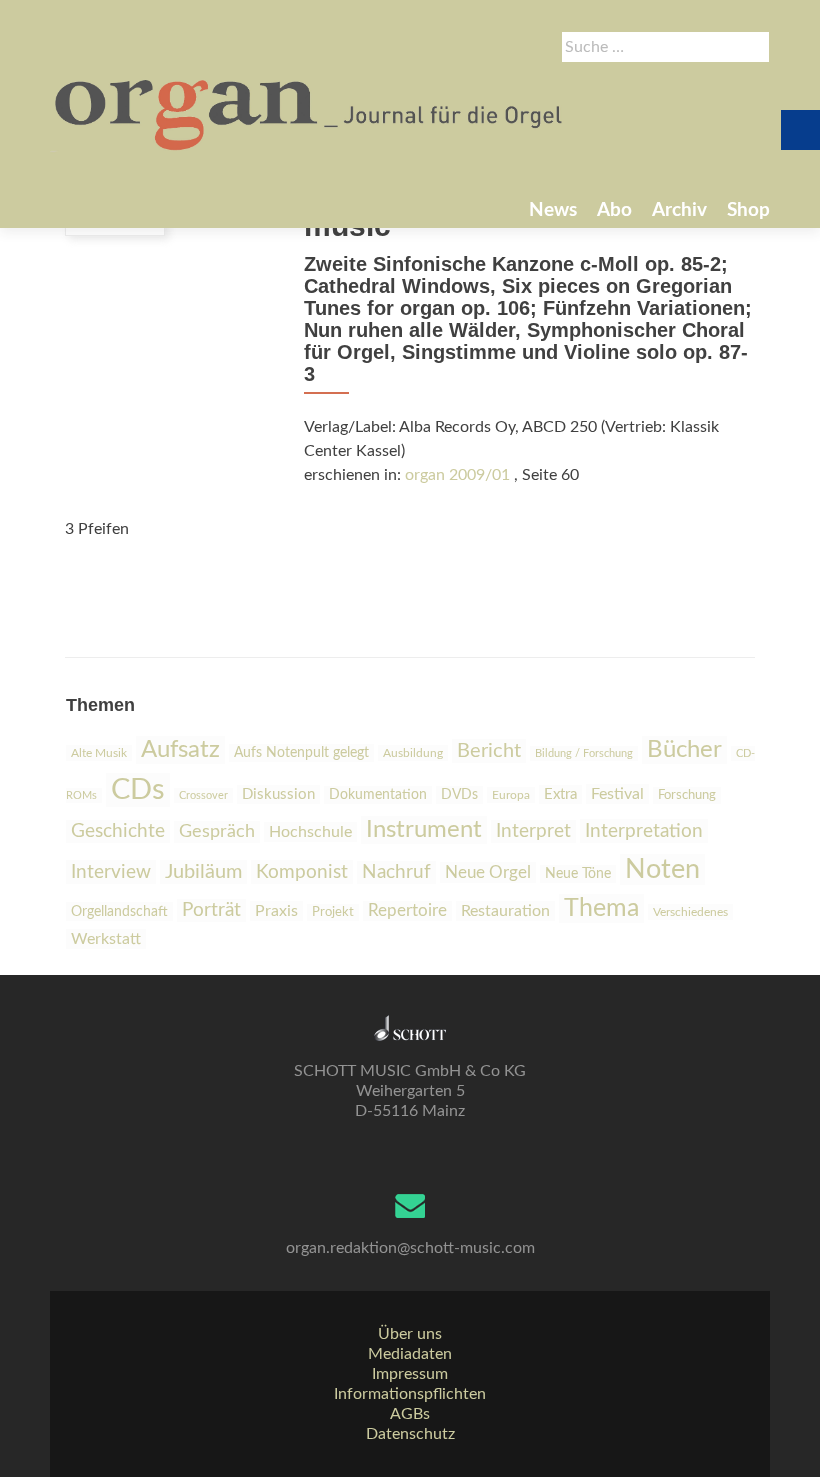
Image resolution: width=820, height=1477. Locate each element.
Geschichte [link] (118, 831)
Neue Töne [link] (578, 874)
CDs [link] (138, 790)
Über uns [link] (410, 1334)
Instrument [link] (424, 830)
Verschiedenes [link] (690, 912)
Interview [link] (111, 872)
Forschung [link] (687, 795)
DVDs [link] (459, 795)
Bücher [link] (684, 750)
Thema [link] (601, 908)
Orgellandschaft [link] (119, 911)
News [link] (553, 210)
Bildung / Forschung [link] (584, 753)
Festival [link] (617, 794)
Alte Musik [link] (99, 753)
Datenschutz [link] (410, 1434)
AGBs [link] (410, 1414)
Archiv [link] (679, 210)
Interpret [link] (533, 831)
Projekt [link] (333, 912)
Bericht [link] (489, 751)
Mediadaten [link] (410, 1354)
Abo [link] (614, 210)
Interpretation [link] (644, 831)
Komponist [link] (302, 872)
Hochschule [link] (310, 832)
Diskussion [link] (278, 794)
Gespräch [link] (217, 832)
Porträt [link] (211, 910)
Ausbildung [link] (413, 753)
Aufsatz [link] (180, 750)
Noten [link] (662, 869)
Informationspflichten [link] (410, 1394)
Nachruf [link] (396, 872)
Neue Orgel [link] (488, 872)
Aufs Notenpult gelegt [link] (301, 753)
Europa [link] (511, 795)
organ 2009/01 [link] (457, 475)
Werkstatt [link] (106, 939)
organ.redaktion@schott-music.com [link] (410, 1248)
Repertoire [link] (407, 911)
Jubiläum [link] (203, 872)
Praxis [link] (276, 911)
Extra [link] (560, 794)
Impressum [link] (410, 1374)
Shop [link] (748, 210)
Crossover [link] (203, 795)
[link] (310, 113)
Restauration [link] (505, 911)
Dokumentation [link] (378, 795)
